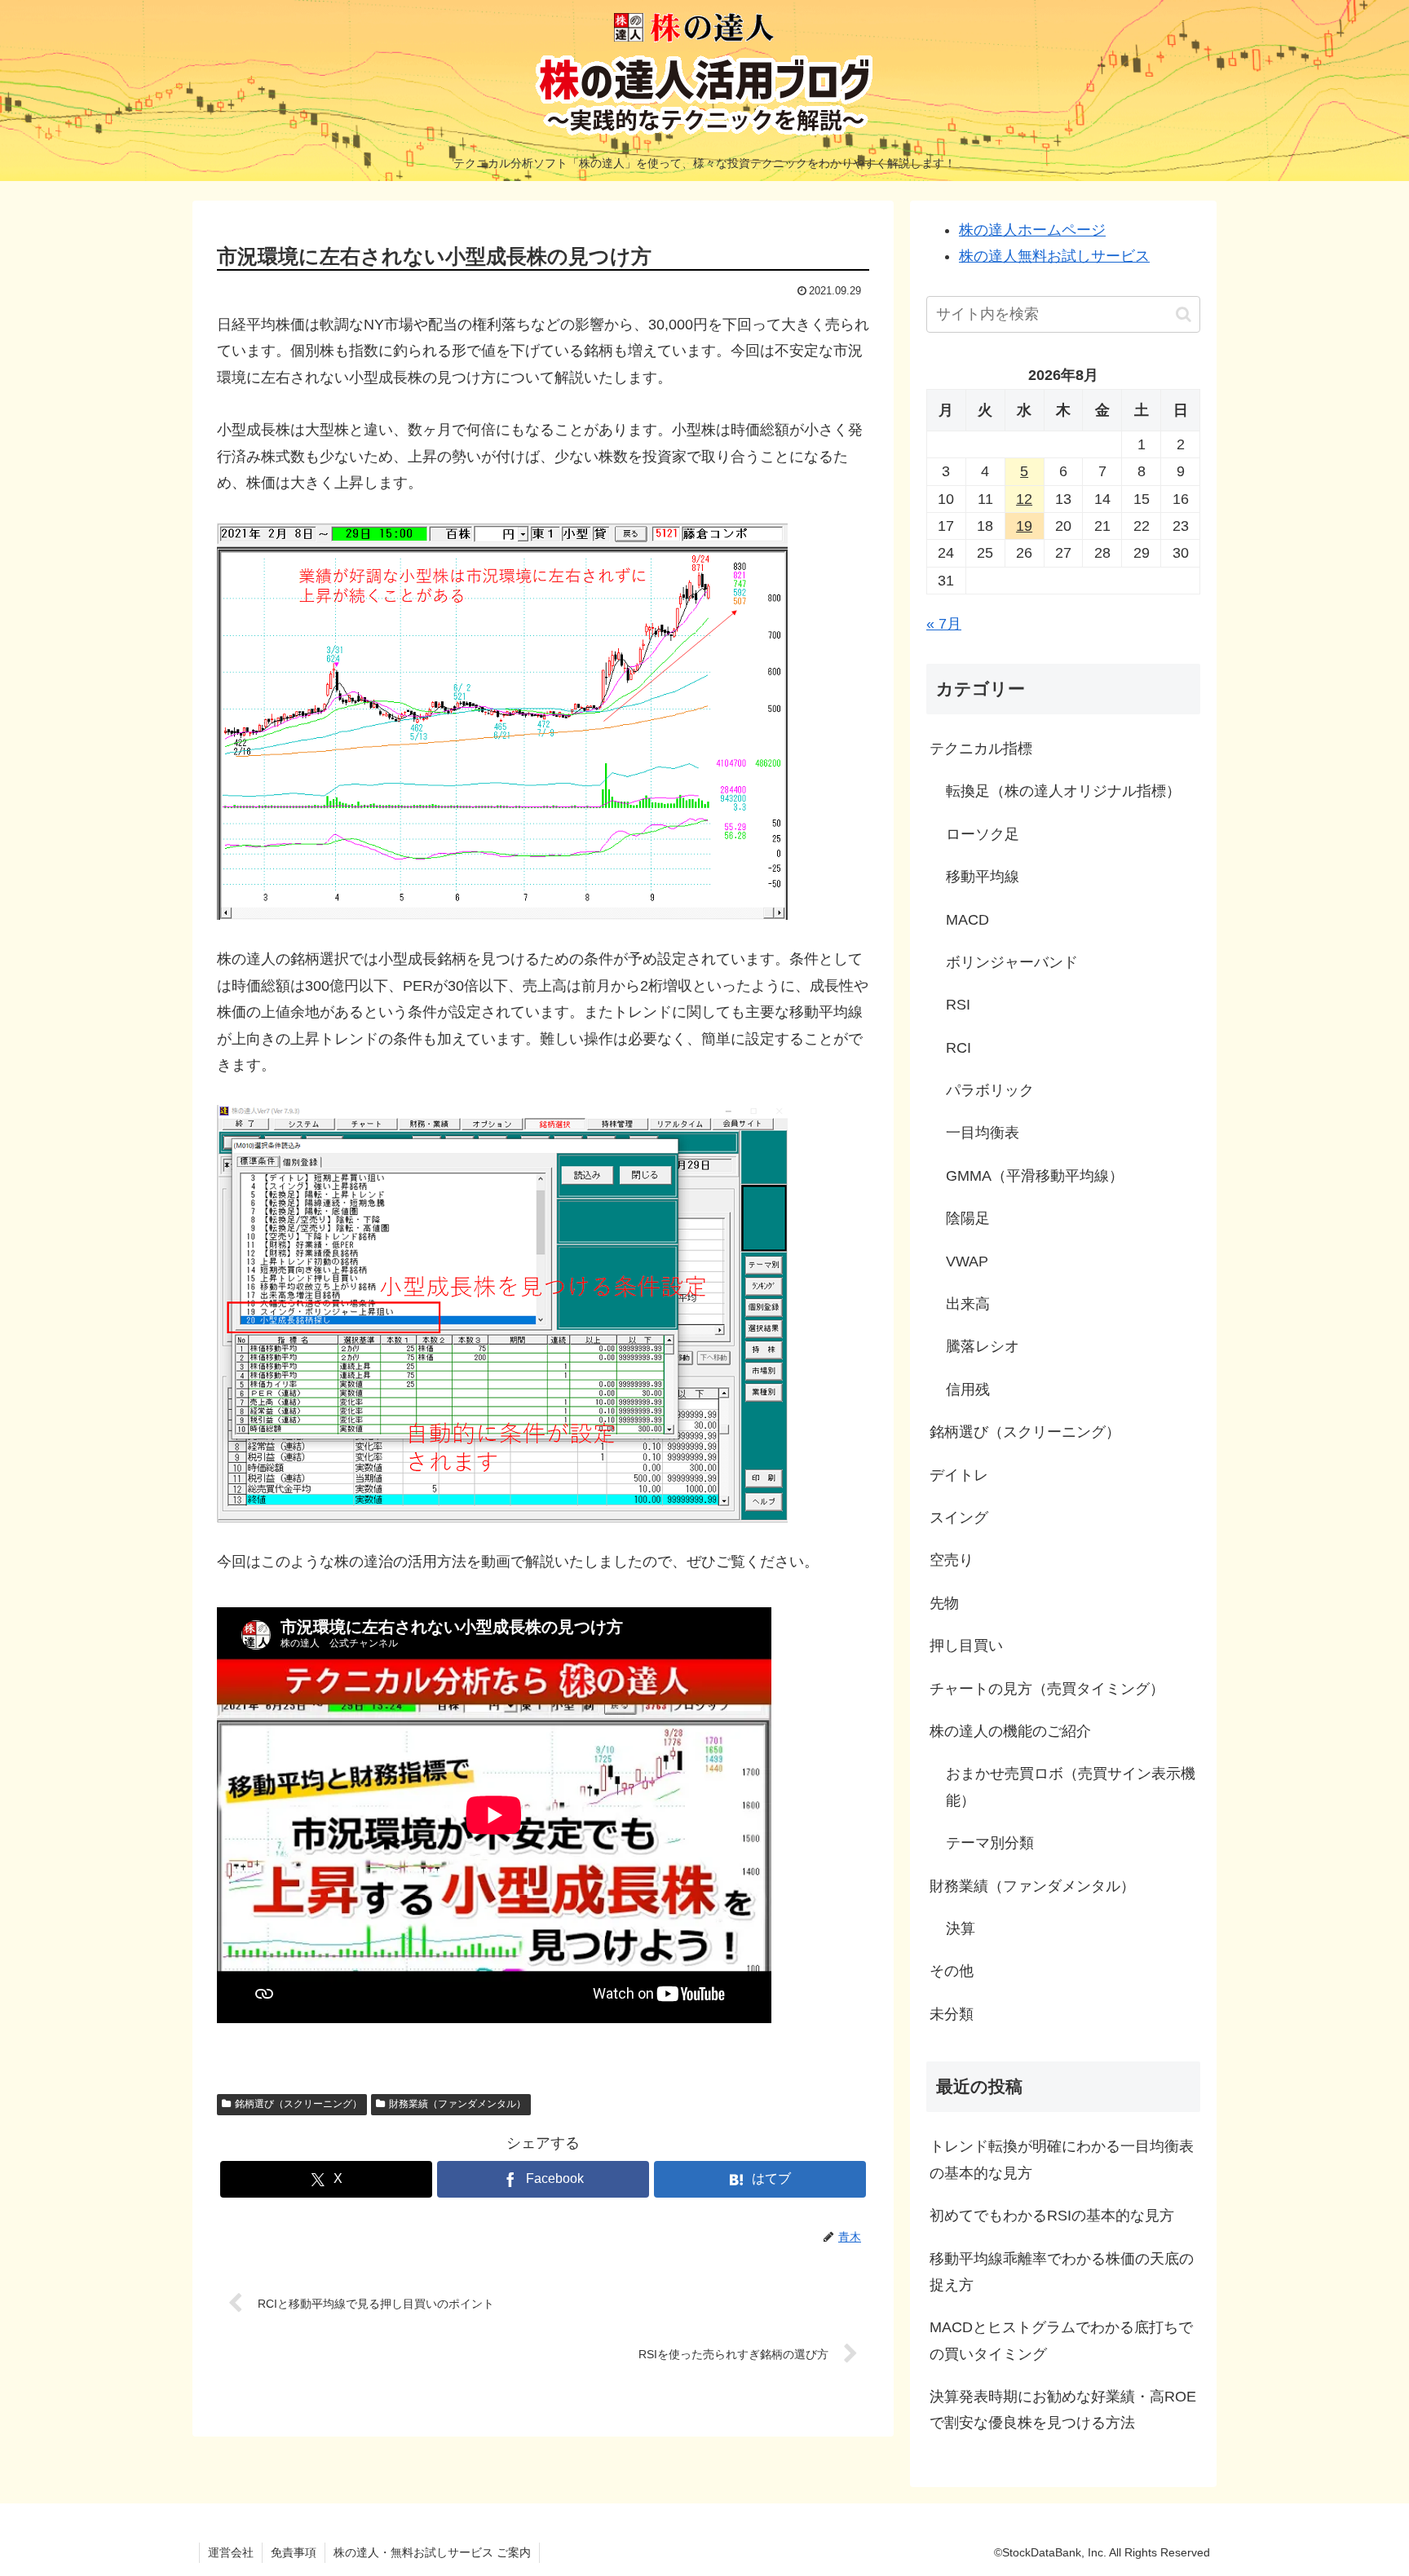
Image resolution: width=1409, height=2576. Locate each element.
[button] (1184, 314)
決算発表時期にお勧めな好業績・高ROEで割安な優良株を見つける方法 (1063, 2410)
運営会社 (231, 2552)
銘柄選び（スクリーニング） (298, 2104)
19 (1024, 526)
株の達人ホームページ (1032, 230)
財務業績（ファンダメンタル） (457, 2104)
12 (1024, 499)
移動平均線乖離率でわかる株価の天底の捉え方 (1062, 2272)
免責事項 (294, 2552)
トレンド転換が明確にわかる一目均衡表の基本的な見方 (1062, 2159)
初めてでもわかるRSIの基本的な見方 (1052, 2216)
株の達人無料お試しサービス (1054, 256)
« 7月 (944, 624)
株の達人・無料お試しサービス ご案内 (432, 2552)
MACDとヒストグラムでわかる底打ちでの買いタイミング (1061, 2340)
